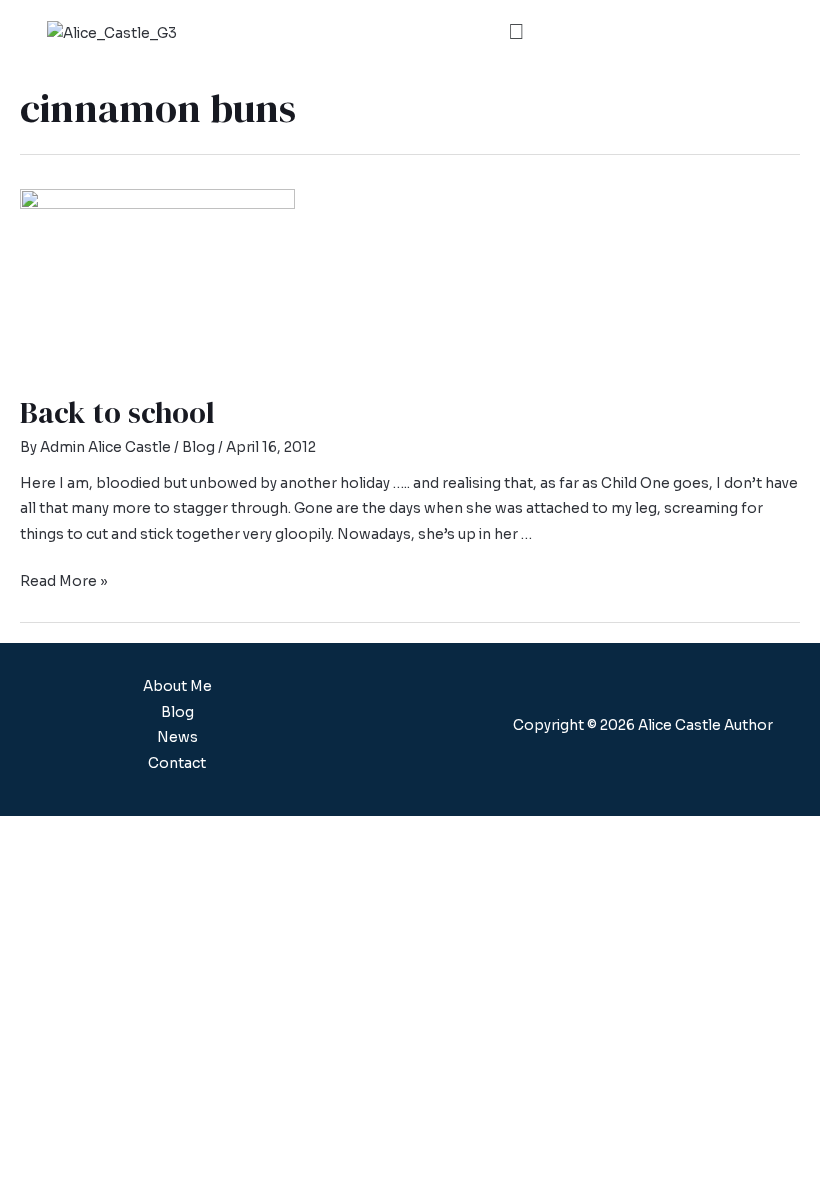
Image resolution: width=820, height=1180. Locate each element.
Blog (198, 447)
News (177, 737)
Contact (177, 763)
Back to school (117, 412)
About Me (177, 686)
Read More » (64, 581)
